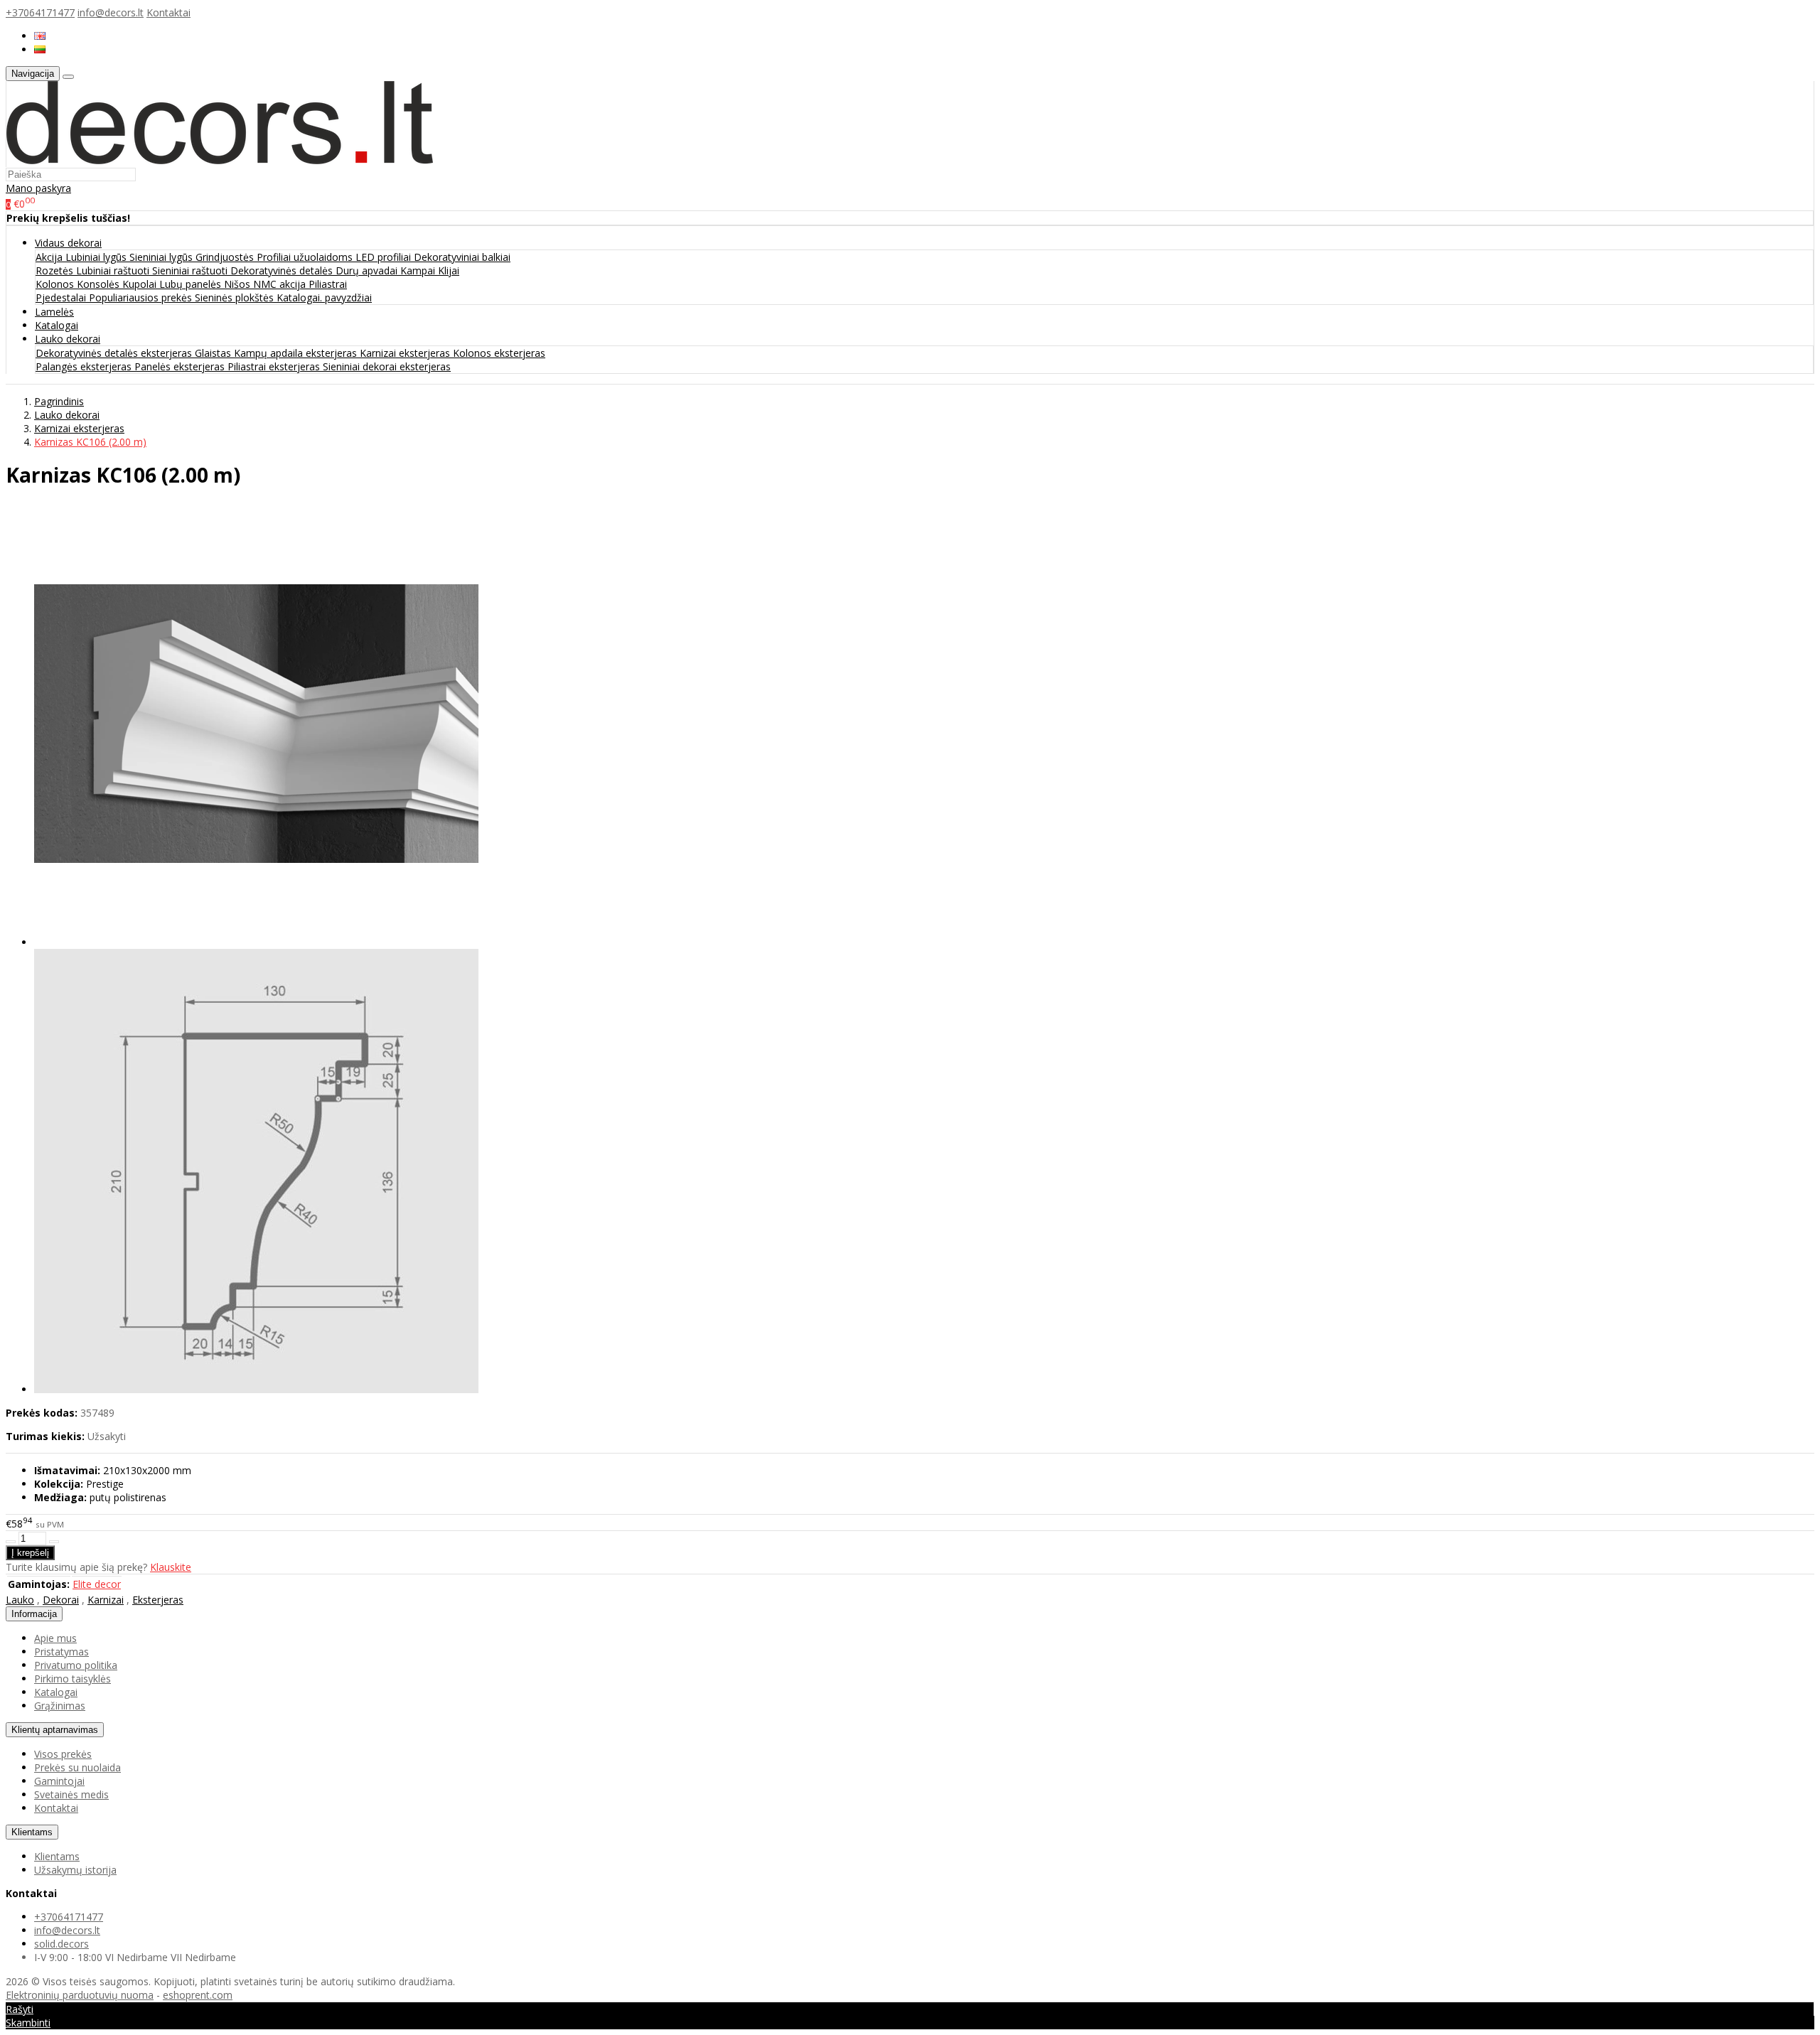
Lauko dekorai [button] (68, 339)
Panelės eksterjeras (181, 366)
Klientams (32, 1832)
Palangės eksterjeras (85, 366)
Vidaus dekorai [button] (68, 243)
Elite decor (97, 1584)
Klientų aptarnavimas (55, 1730)
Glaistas (214, 353)
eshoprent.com (198, 1995)
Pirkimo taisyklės (73, 1679)
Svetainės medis (71, 1794)
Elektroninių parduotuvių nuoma (80, 1995)
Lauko (20, 1600)
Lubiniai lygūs (97, 257)
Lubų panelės (192, 284)
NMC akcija (281, 284)
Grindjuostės (226, 257)
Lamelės (54, 312)
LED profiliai (385, 257)
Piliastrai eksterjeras (275, 366)
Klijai (449, 270)
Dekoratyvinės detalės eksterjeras (115, 353)
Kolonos (56, 284)
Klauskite (171, 1567)
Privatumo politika (76, 1665)
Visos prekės (63, 1754)
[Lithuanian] (40, 49)
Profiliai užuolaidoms (306, 257)
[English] (40, 36)
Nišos (239, 284)
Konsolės (100, 284)
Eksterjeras (158, 1600)
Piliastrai (328, 284)
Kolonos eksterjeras (499, 353)
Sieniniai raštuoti (191, 270)
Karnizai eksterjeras (406, 353)
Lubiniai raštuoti (114, 270)
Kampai (419, 270)
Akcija (50, 257)
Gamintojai (59, 1781)
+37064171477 (40, 12)
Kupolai (141, 284)
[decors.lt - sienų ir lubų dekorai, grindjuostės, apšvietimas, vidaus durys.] (220, 160)
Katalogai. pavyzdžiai (324, 297)
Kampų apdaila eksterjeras (297, 353)
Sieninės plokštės (236, 297)
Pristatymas (61, 1652)
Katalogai (57, 325)
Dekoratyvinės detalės (283, 270)
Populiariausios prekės (142, 297)
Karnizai (106, 1600)
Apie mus (55, 1638)
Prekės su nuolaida (77, 1767)
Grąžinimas (60, 1706)
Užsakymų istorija (75, 1870)
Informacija (34, 1614)
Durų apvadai (368, 270)
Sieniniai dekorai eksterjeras (387, 366)
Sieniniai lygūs (162, 257)
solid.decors (61, 1944)
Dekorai (61, 1600)
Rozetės (56, 270)
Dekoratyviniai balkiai (462, 257)
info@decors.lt (111, 12)
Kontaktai (168, 12)
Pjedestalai (62, 297)
